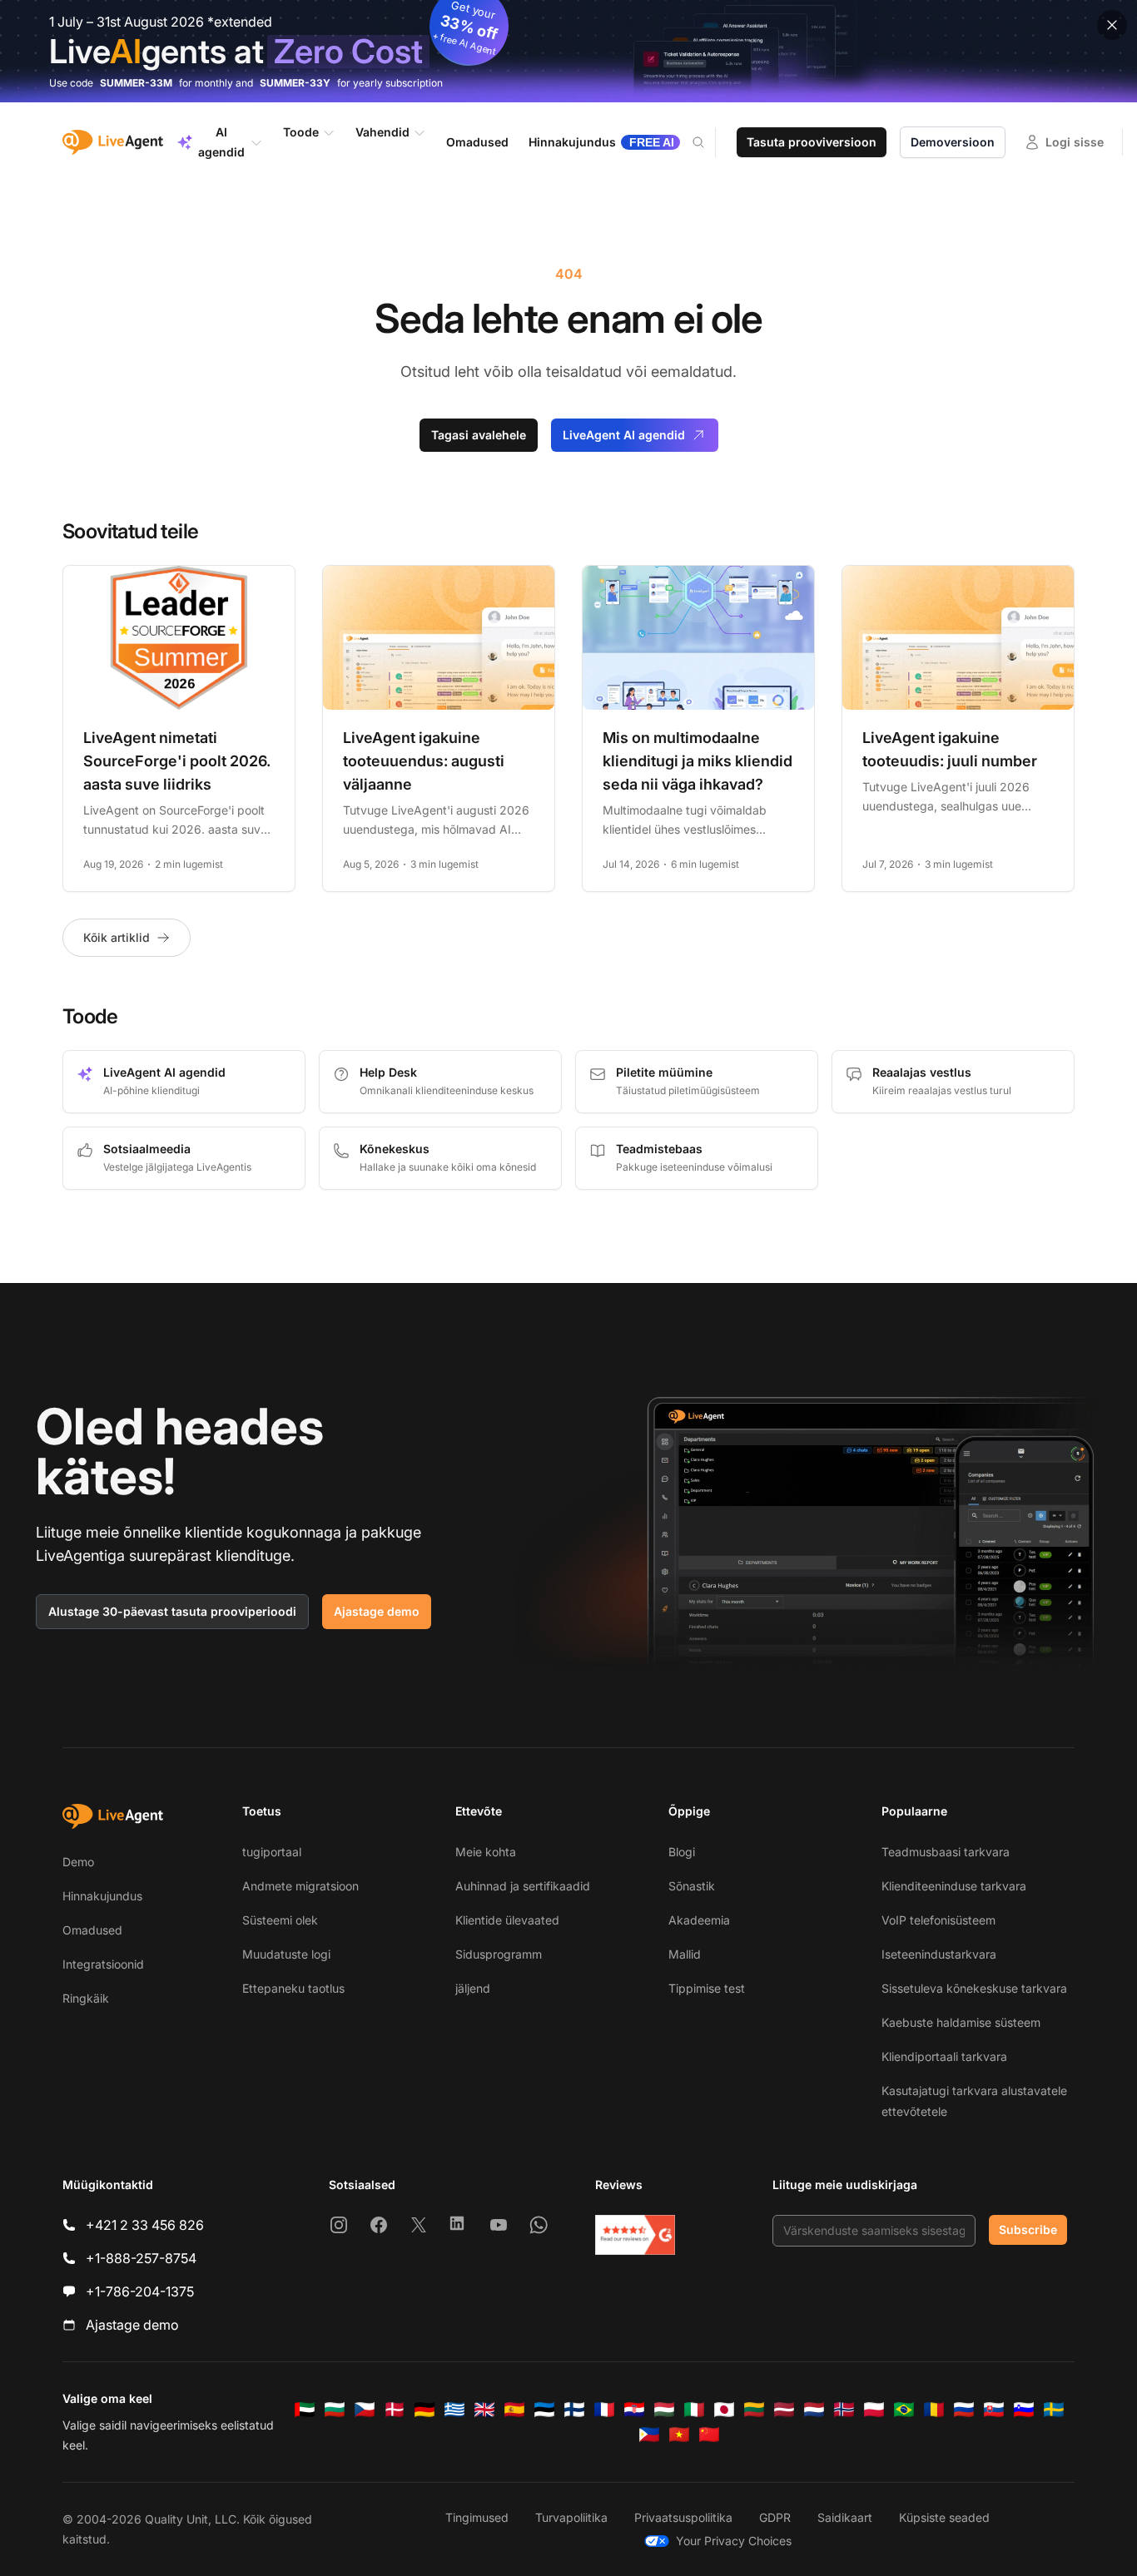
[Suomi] (574, 2410)
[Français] (604, 2410)
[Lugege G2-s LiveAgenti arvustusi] (635, 2235)
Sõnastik (692, 1886)
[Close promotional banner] (1112, 25)
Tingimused (477, 2517)
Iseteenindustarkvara (939, 1954)
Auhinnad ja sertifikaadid (523, 1886)
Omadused (92, 1930)
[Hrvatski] (634, 2410)
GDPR (775, 2517)
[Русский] (964, 2410)
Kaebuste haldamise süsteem (961, 2022)
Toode (301, 132)
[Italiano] (694, 2410)
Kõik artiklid (117, 937)
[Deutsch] (425, 2410)
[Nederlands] (814, 2410)
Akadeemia (699, 1920)
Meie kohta (486, 1852)
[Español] (514, 2410)
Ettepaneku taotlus (293, 1988)
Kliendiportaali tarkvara (944, 2056)
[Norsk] (844, 2410)
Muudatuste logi (286, 1954)
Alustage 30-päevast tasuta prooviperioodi (172, 1611)
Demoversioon (953, 142)
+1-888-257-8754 (141, 2258)
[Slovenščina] (1024, 2410)
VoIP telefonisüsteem (938, 1920)
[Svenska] (1054, 2410)
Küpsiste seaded (944, 2517)
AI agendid (221, 142)
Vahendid (382, 132)
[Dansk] (395, 2410)
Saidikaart (845, 2517)
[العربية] (305, 2410)
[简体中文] (709, 2435)
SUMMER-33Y (295, 83)
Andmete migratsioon (300, 1886)
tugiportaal (272, 1852)
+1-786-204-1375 (140, 2291)
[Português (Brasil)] (904, 2410)
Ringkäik (86, 1998)
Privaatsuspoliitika (683, 2517)
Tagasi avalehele (479, 435)
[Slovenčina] (994, 2410)
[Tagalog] (649, 2435)
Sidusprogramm (499, 1954)
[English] (484, 2410)
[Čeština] (365, 2410)
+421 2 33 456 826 (145, 2225)
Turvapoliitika (571, 2517)
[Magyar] (664, 2410)
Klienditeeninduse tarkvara (954, 1886)
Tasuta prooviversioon (812, 142)
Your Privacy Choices (734, 2541)
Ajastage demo (377, 1611)
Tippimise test (707, 1988)
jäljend (473, 1988)
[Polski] (874, 2410)
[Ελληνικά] (454, 2410)
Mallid (685, 1954)
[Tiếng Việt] (679, 2435)
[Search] (708, 142)
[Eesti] (544, 2410)
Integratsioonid (103, 1964)
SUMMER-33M (136, 83)
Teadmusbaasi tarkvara (946, 1852)
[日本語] (724, 2410)
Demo (78, 1862)
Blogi (682, 1852)
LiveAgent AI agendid (624, 435)
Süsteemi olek (280, 1920)
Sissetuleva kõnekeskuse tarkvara (974, 1988)
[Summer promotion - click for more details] (568, 51)
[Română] (934, 2410)
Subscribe (1028, 2229)
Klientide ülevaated (507, 1920)
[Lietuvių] (754, 2410)
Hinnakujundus (102, 1896)
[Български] (335, 2410)
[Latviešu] (784, 2410)
